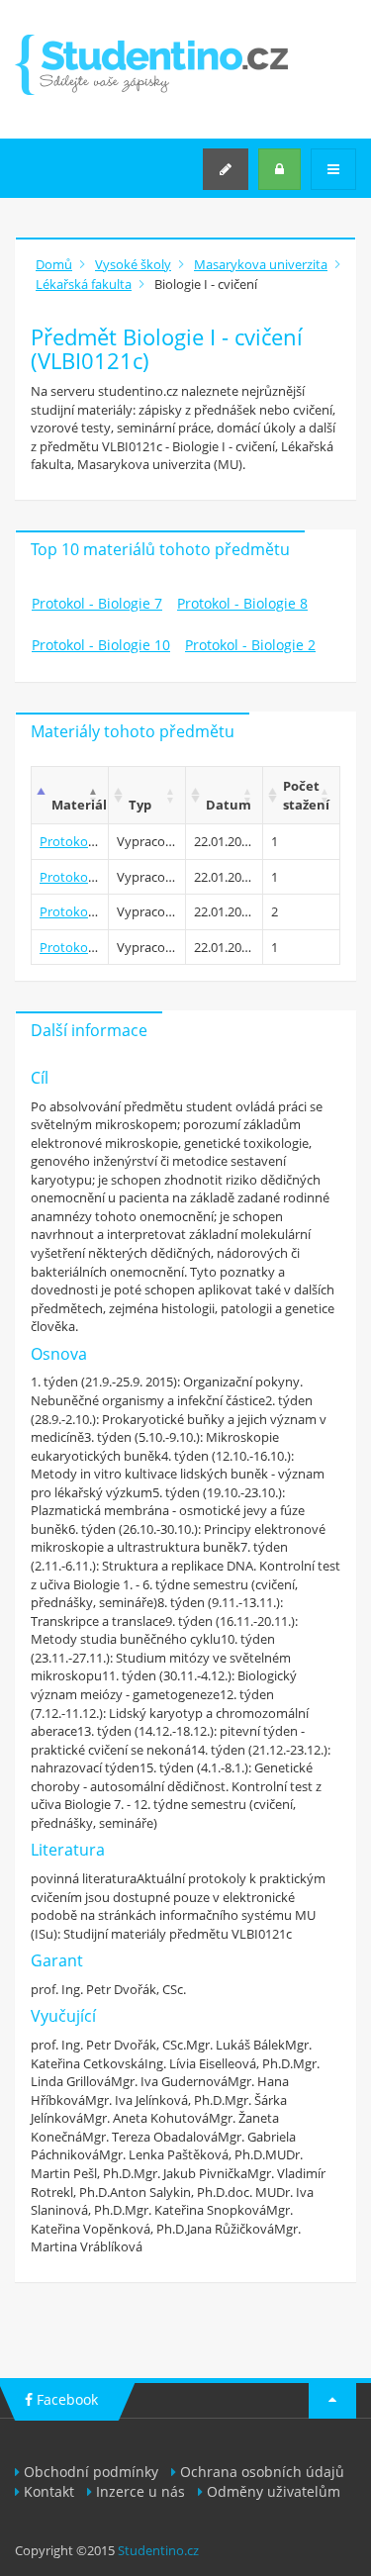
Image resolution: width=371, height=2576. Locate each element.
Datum (229, 805)
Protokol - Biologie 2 (250, 645)
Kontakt (49, 2491)
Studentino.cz (158, 2550)
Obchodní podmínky (91, 2472)
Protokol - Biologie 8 (242, 603)
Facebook (65, 2399)
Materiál (79, 805)
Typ (140, 805)
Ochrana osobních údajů (262, 2472)
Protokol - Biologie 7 (97, 603)
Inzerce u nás (140, 2491)
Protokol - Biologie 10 (101, 645)
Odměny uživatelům (274, 2491)
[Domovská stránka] (151, 65)
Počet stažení (306, 795)
